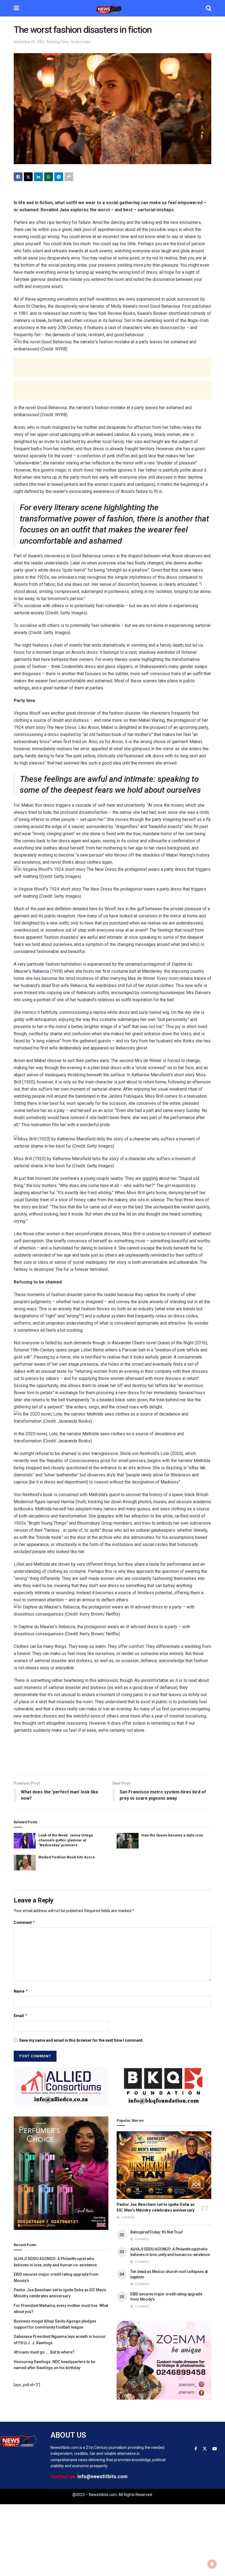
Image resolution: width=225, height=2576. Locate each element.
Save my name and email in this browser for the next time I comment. (81, 2040)
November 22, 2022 (29, 42)
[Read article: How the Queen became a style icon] (128, 1841)
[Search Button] (209, 8)
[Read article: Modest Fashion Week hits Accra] (25, 1863)
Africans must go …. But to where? (44, 2352)
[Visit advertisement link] (61, 2086)
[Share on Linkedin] (38, 177)
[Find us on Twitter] (205, 2449)
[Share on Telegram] (59, 177)
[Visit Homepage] (113, 8)
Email (21, 2016)
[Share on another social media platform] (69, 177)
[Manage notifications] (212, 2564)
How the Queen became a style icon (172, 1835)
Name (21, 1991)
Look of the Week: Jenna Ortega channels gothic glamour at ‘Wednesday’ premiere (66, 1840)
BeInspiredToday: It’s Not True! (157, 2232)
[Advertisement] (113, 367)
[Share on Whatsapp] (49, 177)
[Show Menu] (16, 8)
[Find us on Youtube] (215, 2449)
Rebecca (41, 971)
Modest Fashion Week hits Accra (67, 1857)
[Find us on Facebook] (196, 2449)
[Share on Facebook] (18, 177)
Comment (25, 1922)
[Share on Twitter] (28, 177)
